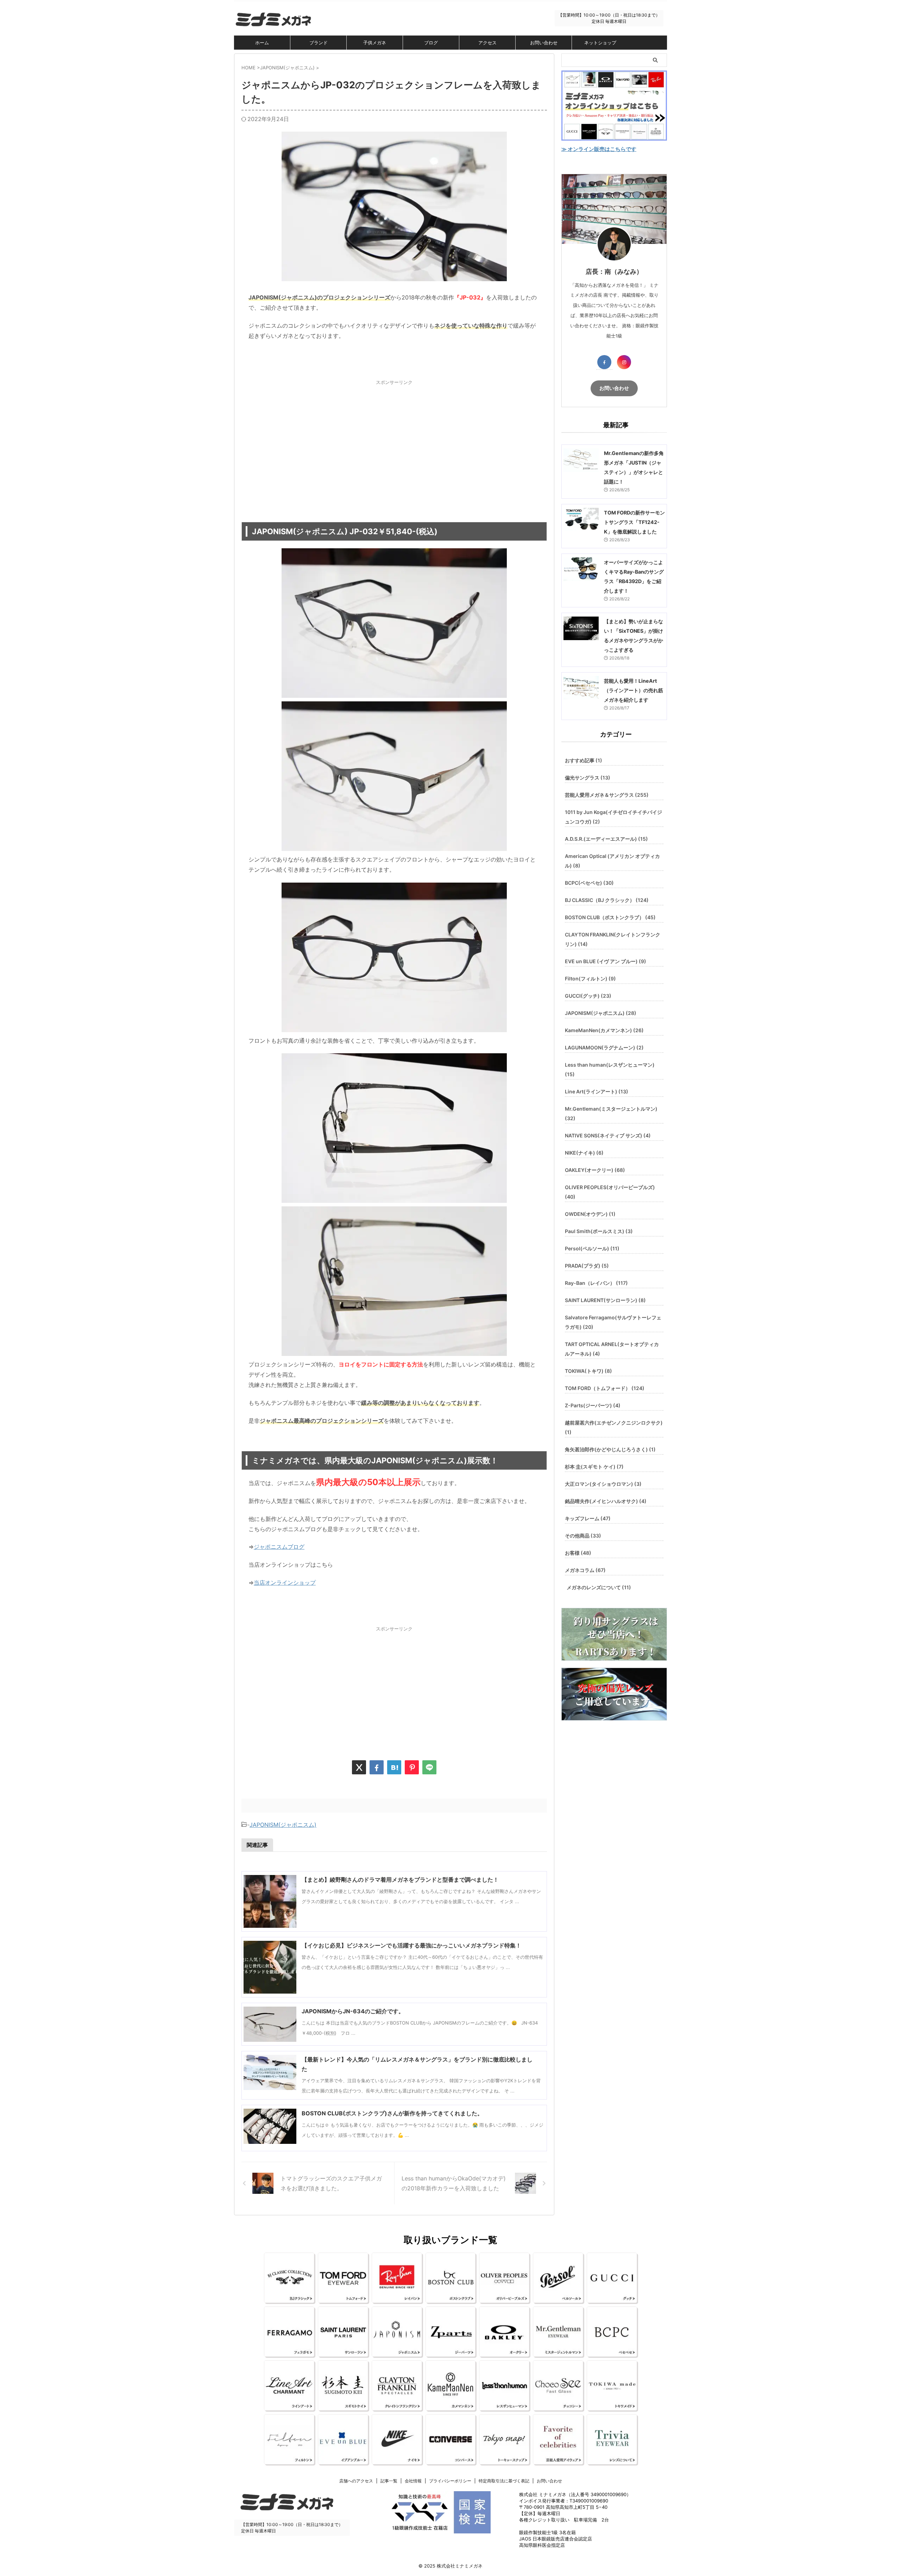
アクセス (487, 43)
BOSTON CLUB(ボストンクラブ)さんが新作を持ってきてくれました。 (392, 2113)
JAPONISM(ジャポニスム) (283, 1825)
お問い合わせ (544, 43)
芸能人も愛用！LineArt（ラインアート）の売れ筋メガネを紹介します (634, 690)
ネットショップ (600, 43)
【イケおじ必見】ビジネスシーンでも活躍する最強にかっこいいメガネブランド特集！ (411, 1945)
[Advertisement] (394, 444)
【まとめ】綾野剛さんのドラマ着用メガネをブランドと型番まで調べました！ (400, 1880)
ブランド (319, 43)
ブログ (431, 43)
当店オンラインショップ (285, 1583)
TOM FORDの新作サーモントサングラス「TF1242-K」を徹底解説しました (634, 522)
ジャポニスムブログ (279, 1547)
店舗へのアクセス (356, 2481)
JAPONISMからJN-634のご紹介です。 (353, 2011)
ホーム (262, 43)
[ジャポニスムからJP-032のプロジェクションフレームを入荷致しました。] (394, 1767)
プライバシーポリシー (450, 2481)
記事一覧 (389, 2481)
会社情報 (413, 2481)
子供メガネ (375, 43)
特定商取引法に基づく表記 (504, 2481)
